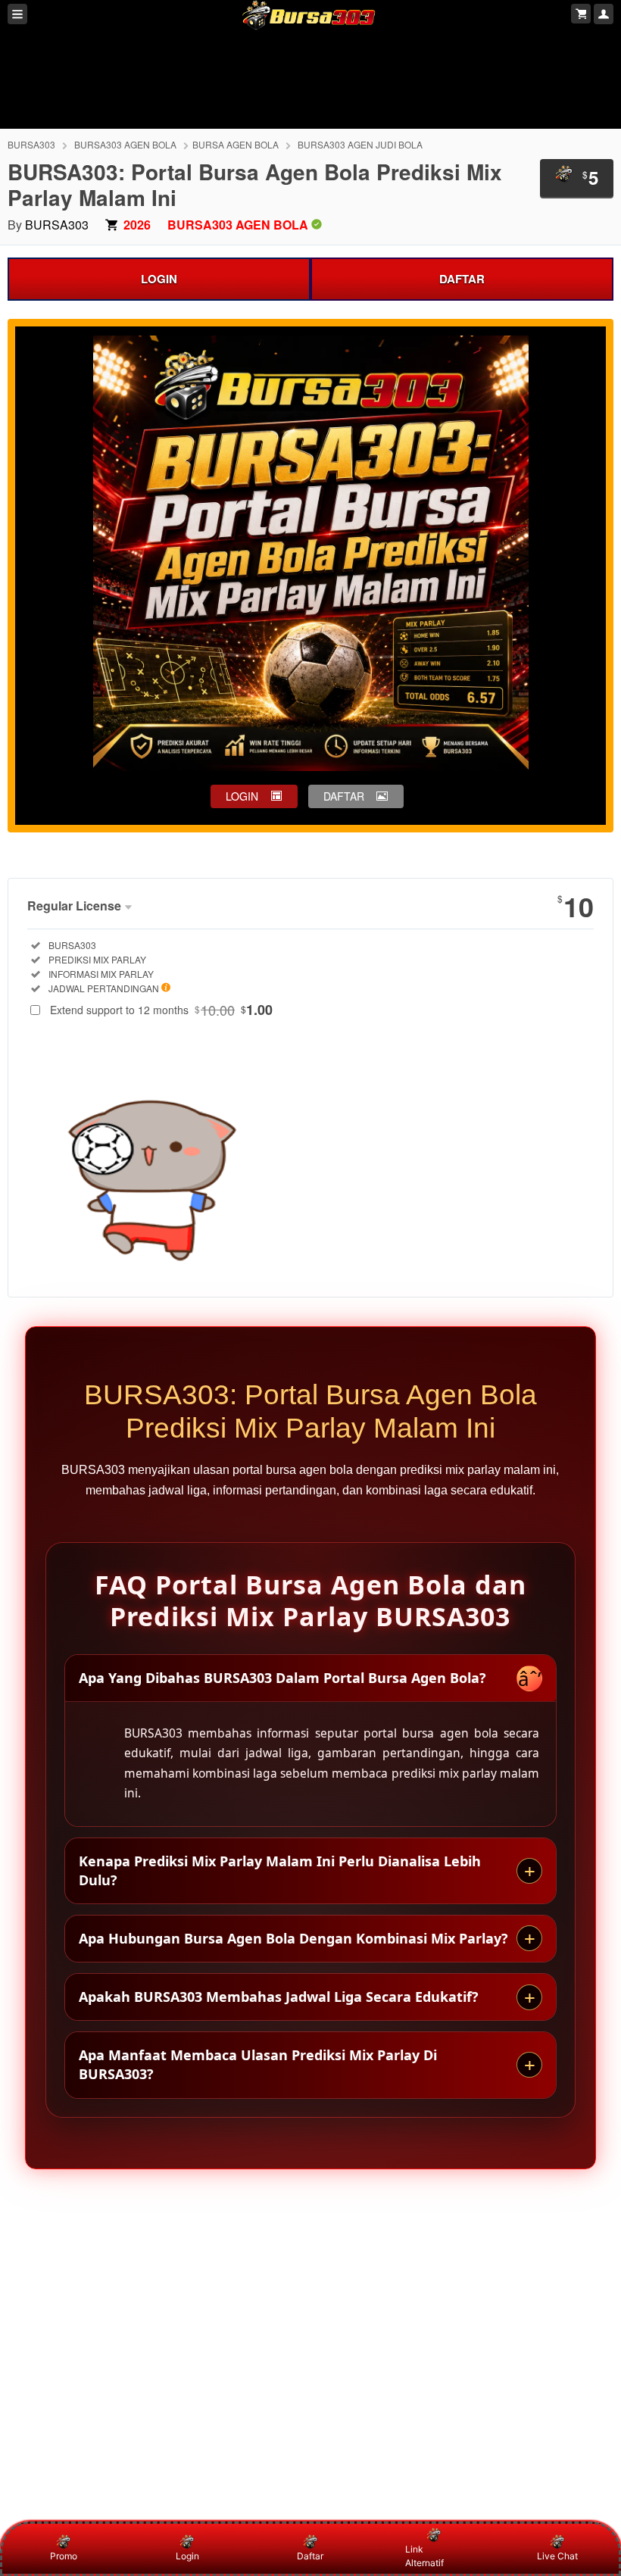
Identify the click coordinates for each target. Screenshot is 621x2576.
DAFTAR (462, 279)
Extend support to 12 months (161, 1010)
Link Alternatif (424, 2556)
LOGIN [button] (242, 796)
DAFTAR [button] (344, 796)
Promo (64, 2556)
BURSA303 (31, 144)
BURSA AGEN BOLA (236, 144)
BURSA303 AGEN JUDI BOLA (360, 144)
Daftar (310, 2556)
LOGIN (159, 279)
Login (187, 2556)
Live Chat (557, 2556)
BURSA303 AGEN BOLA (125, 144)
